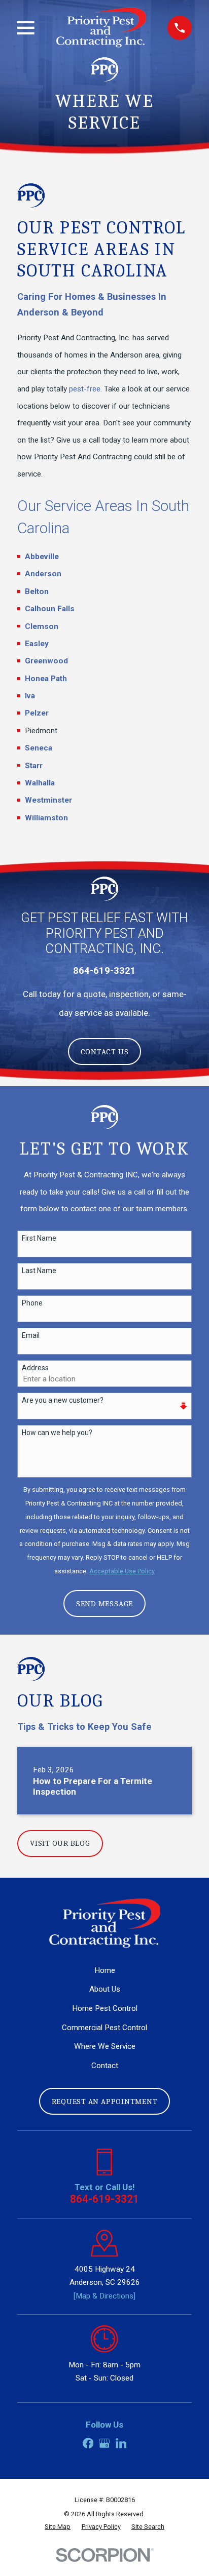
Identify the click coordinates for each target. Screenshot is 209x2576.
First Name (39, 1238)
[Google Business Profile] (104, 2443)
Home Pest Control (105, 2008)
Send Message (104, 1604)
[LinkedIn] (121, 2443)
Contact (105, 2066)
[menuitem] (58, 2527)
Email (31, 1335)
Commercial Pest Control (104, 2028)
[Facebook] (88, 2443)
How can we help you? (57, 1433)
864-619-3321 (104, 2199)
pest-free (85, 389)
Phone (32, 1303)
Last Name (39, 1271)
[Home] (101, 28)
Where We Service (105, 2046)
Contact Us (105, 1052)
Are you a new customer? (63, 1400)
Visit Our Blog (60, 1843)
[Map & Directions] (104, 2296)
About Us (105, 1989)
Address (35, 1368)
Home (105, 1970)
